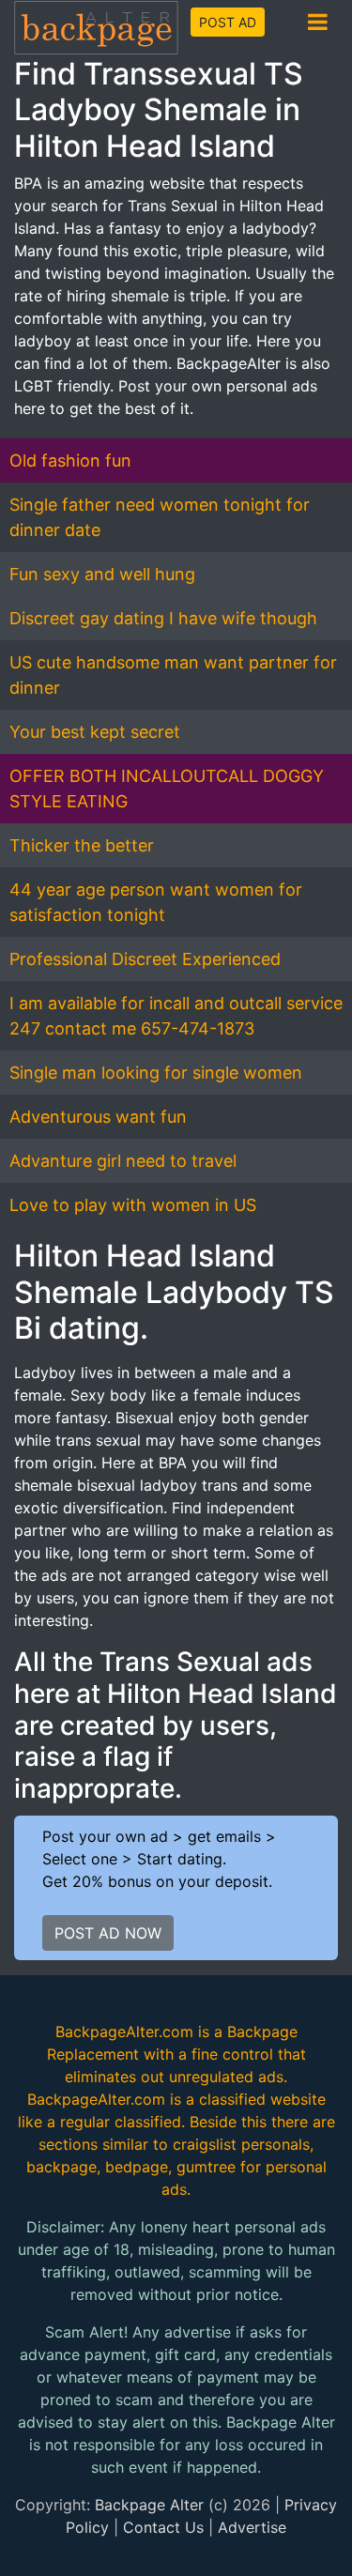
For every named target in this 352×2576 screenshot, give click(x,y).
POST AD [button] (228, 22)
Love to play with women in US (133, 1205)
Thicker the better (82, 845)
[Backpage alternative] (97, 27)
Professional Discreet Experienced (145, 959)
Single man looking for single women (156, 1073)
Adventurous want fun (98, 1117)
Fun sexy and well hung (102, 574)
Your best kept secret (95, 732)
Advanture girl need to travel (123, 1161)
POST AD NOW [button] (108, 1933)
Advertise (252, 2527)
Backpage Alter (149, 2505)
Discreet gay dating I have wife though (163, 618)
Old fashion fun (70, 460)
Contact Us (163, 2527)
